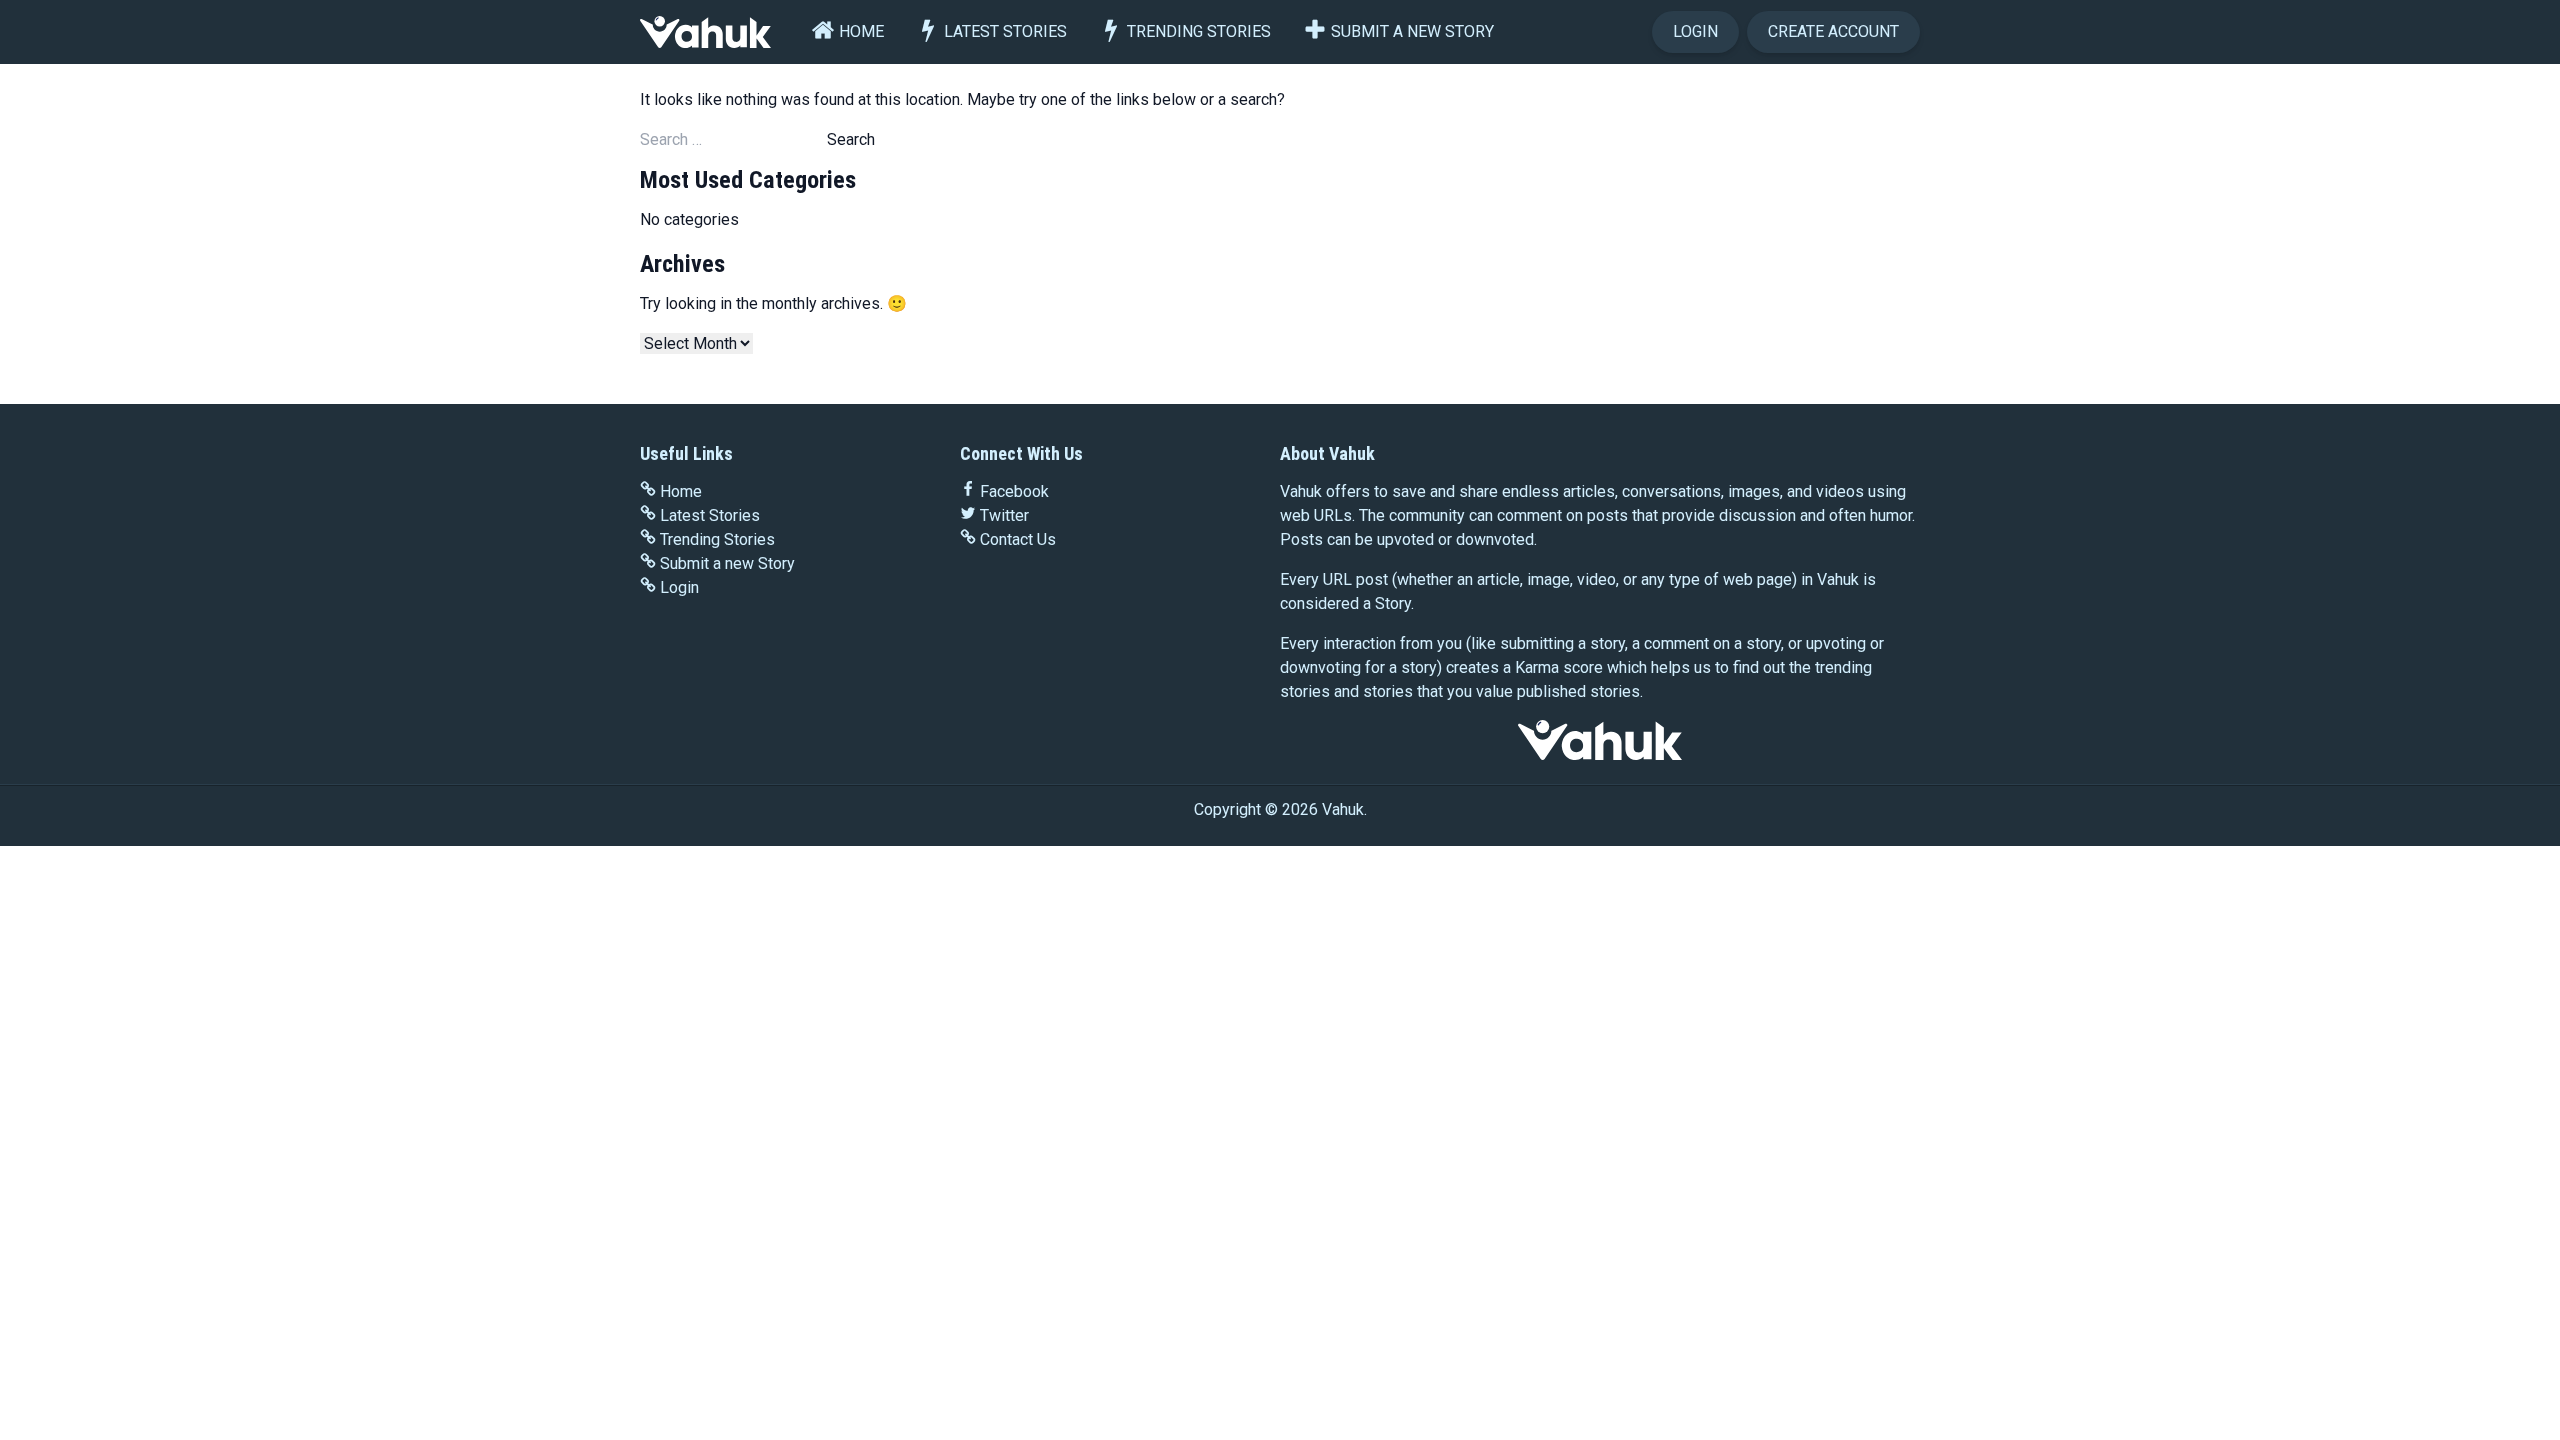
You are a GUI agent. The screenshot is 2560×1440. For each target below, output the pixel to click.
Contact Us (1018, 539)
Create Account (1833, 31)
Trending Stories (1199, 31)
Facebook (1014, 491)
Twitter (1004, 515)
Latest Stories (1005, 31)
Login (1695, 31)
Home (861, 31)
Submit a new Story (1412, 31)
